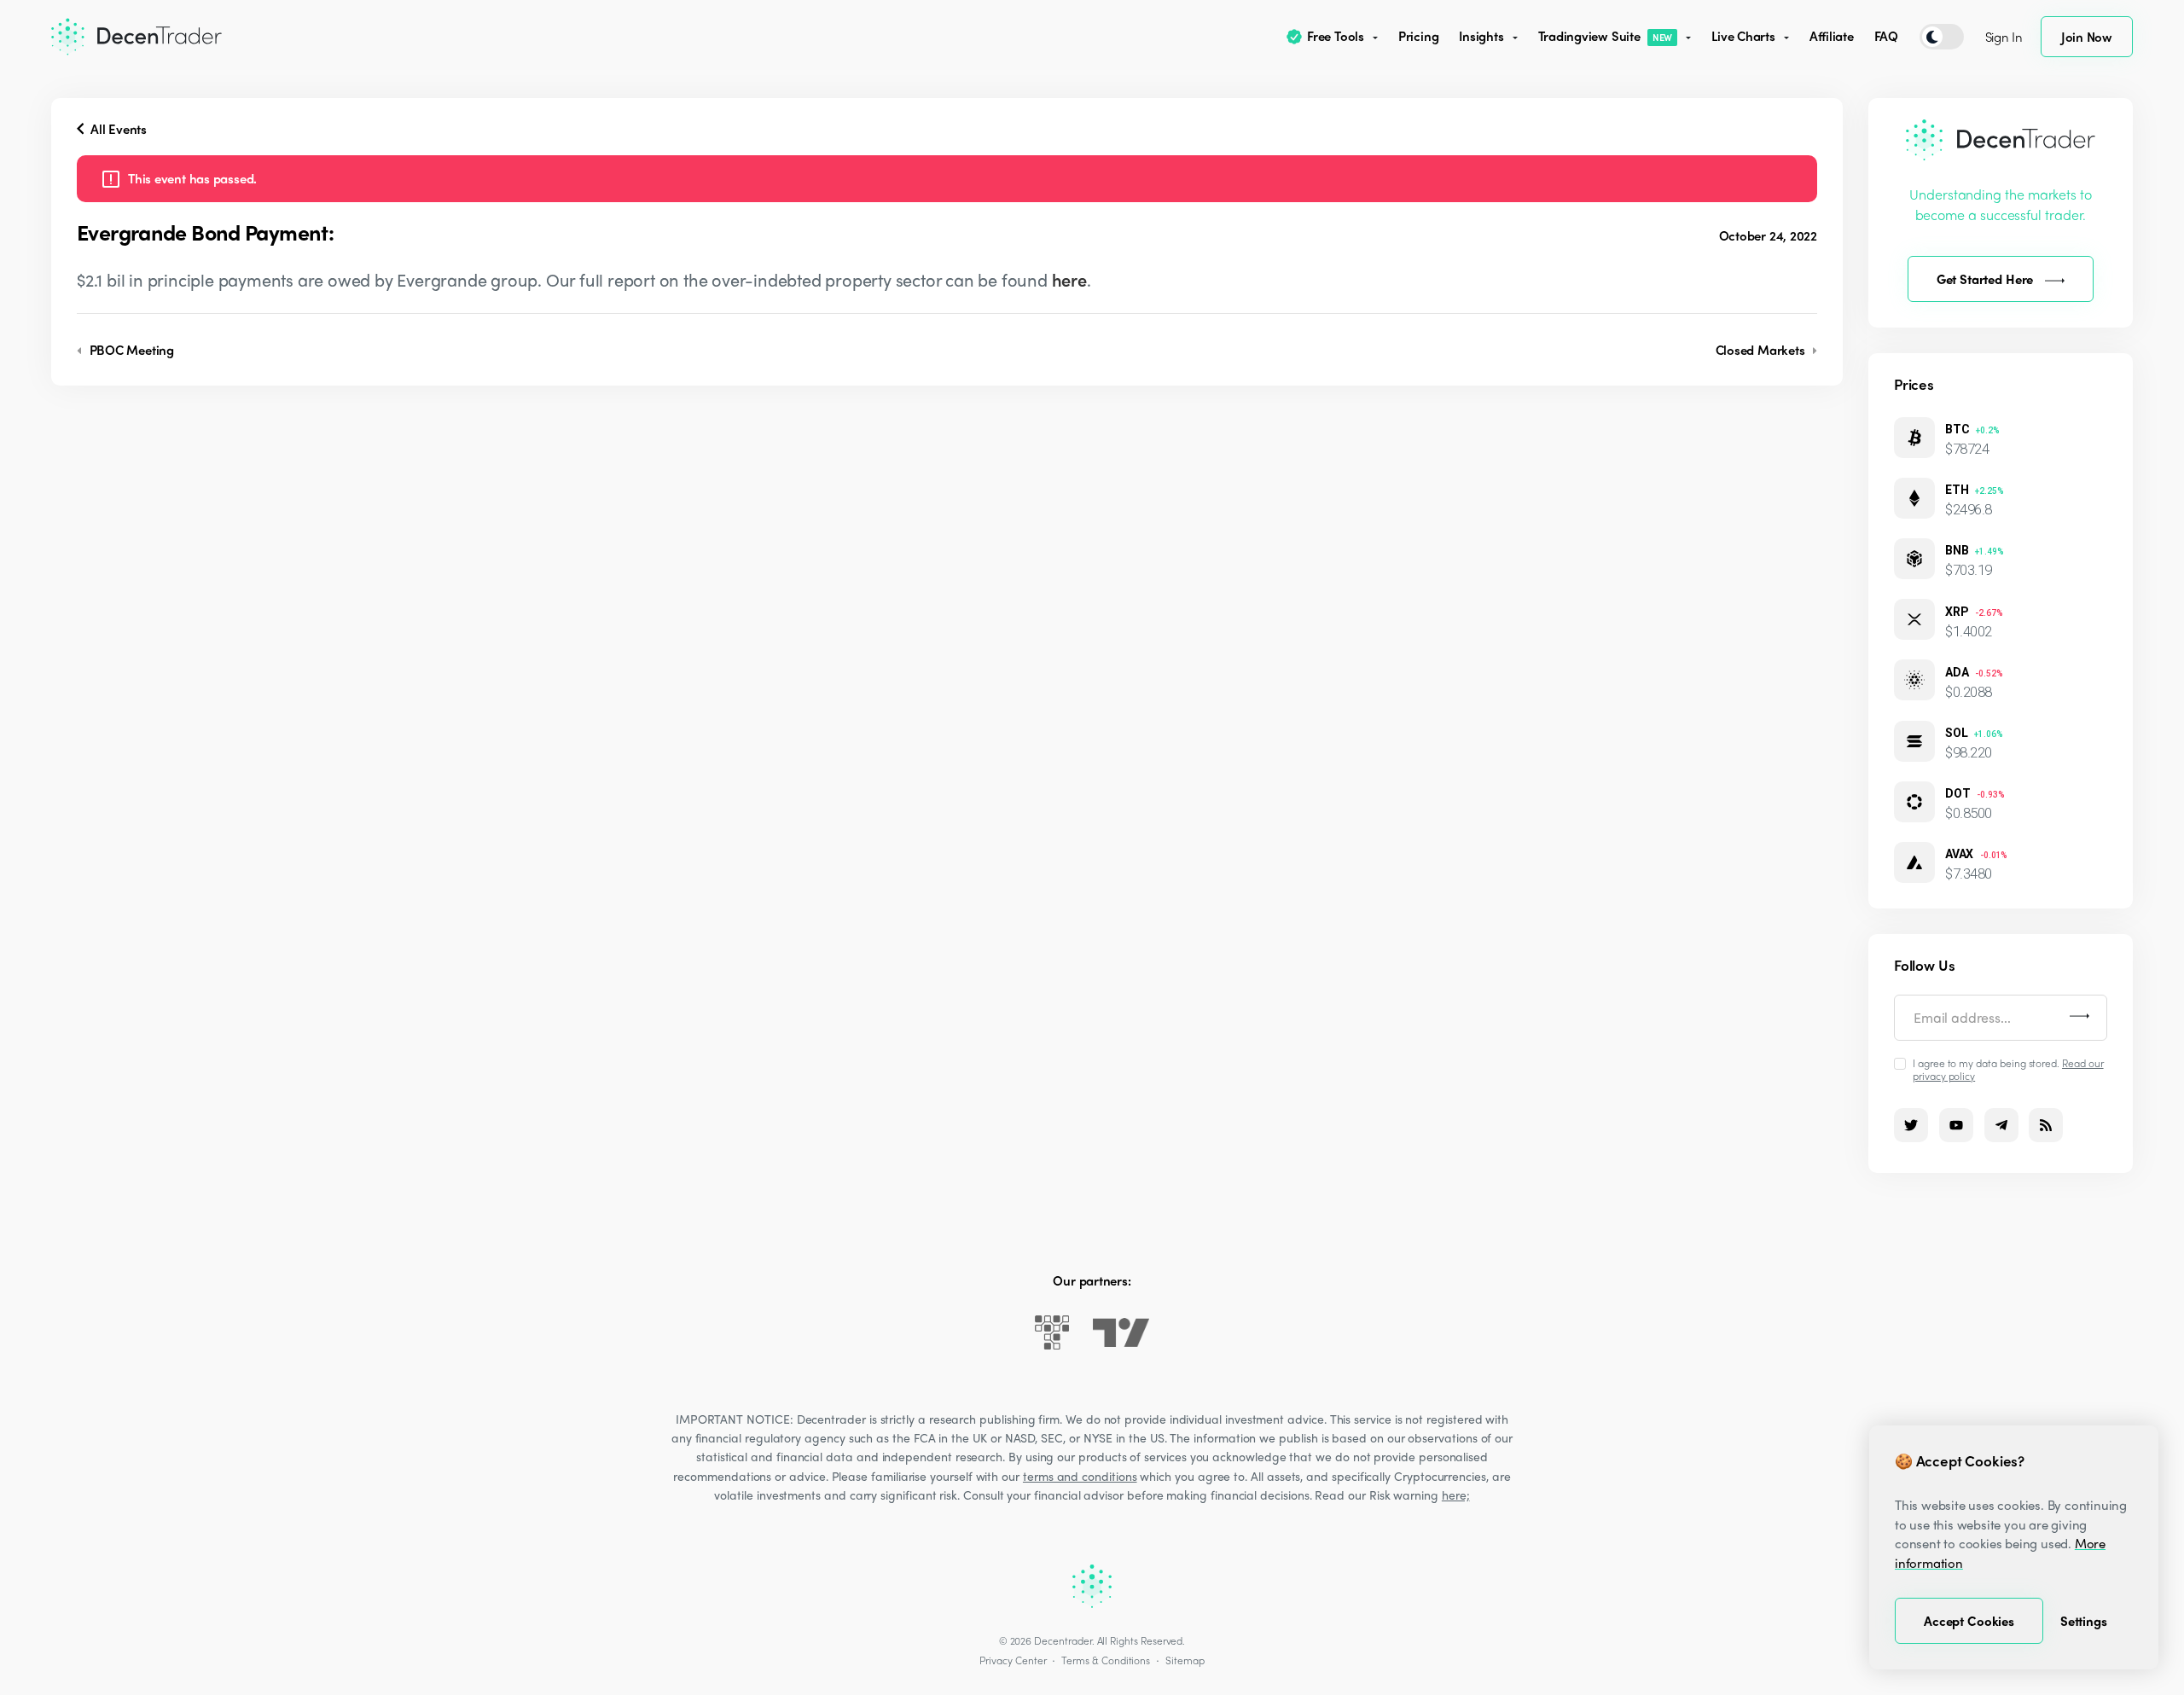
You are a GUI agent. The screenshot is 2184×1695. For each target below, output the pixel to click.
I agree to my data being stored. (2008, 1069)
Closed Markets (1762, 350)
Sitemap (1185, 1660)
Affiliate (1832, 36)
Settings (2084, 1621)
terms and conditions (1080, 1476)
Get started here (1985, 279)
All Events (117, 129)
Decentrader (1063, 1640)
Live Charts (1743, 36)
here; (1456, 1495)
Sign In (2004, 37)
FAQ (1886, 36)
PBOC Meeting (130, 350)
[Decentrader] (136, 37)
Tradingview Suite (1606, 36)
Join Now (2087, 37)
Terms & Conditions (1106, 1660)
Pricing (1418, 36)
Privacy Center (1013, 1660)
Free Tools (1336, 36)
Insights (1481, 36)
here (1069, 279)
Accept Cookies (1969, 1621)
